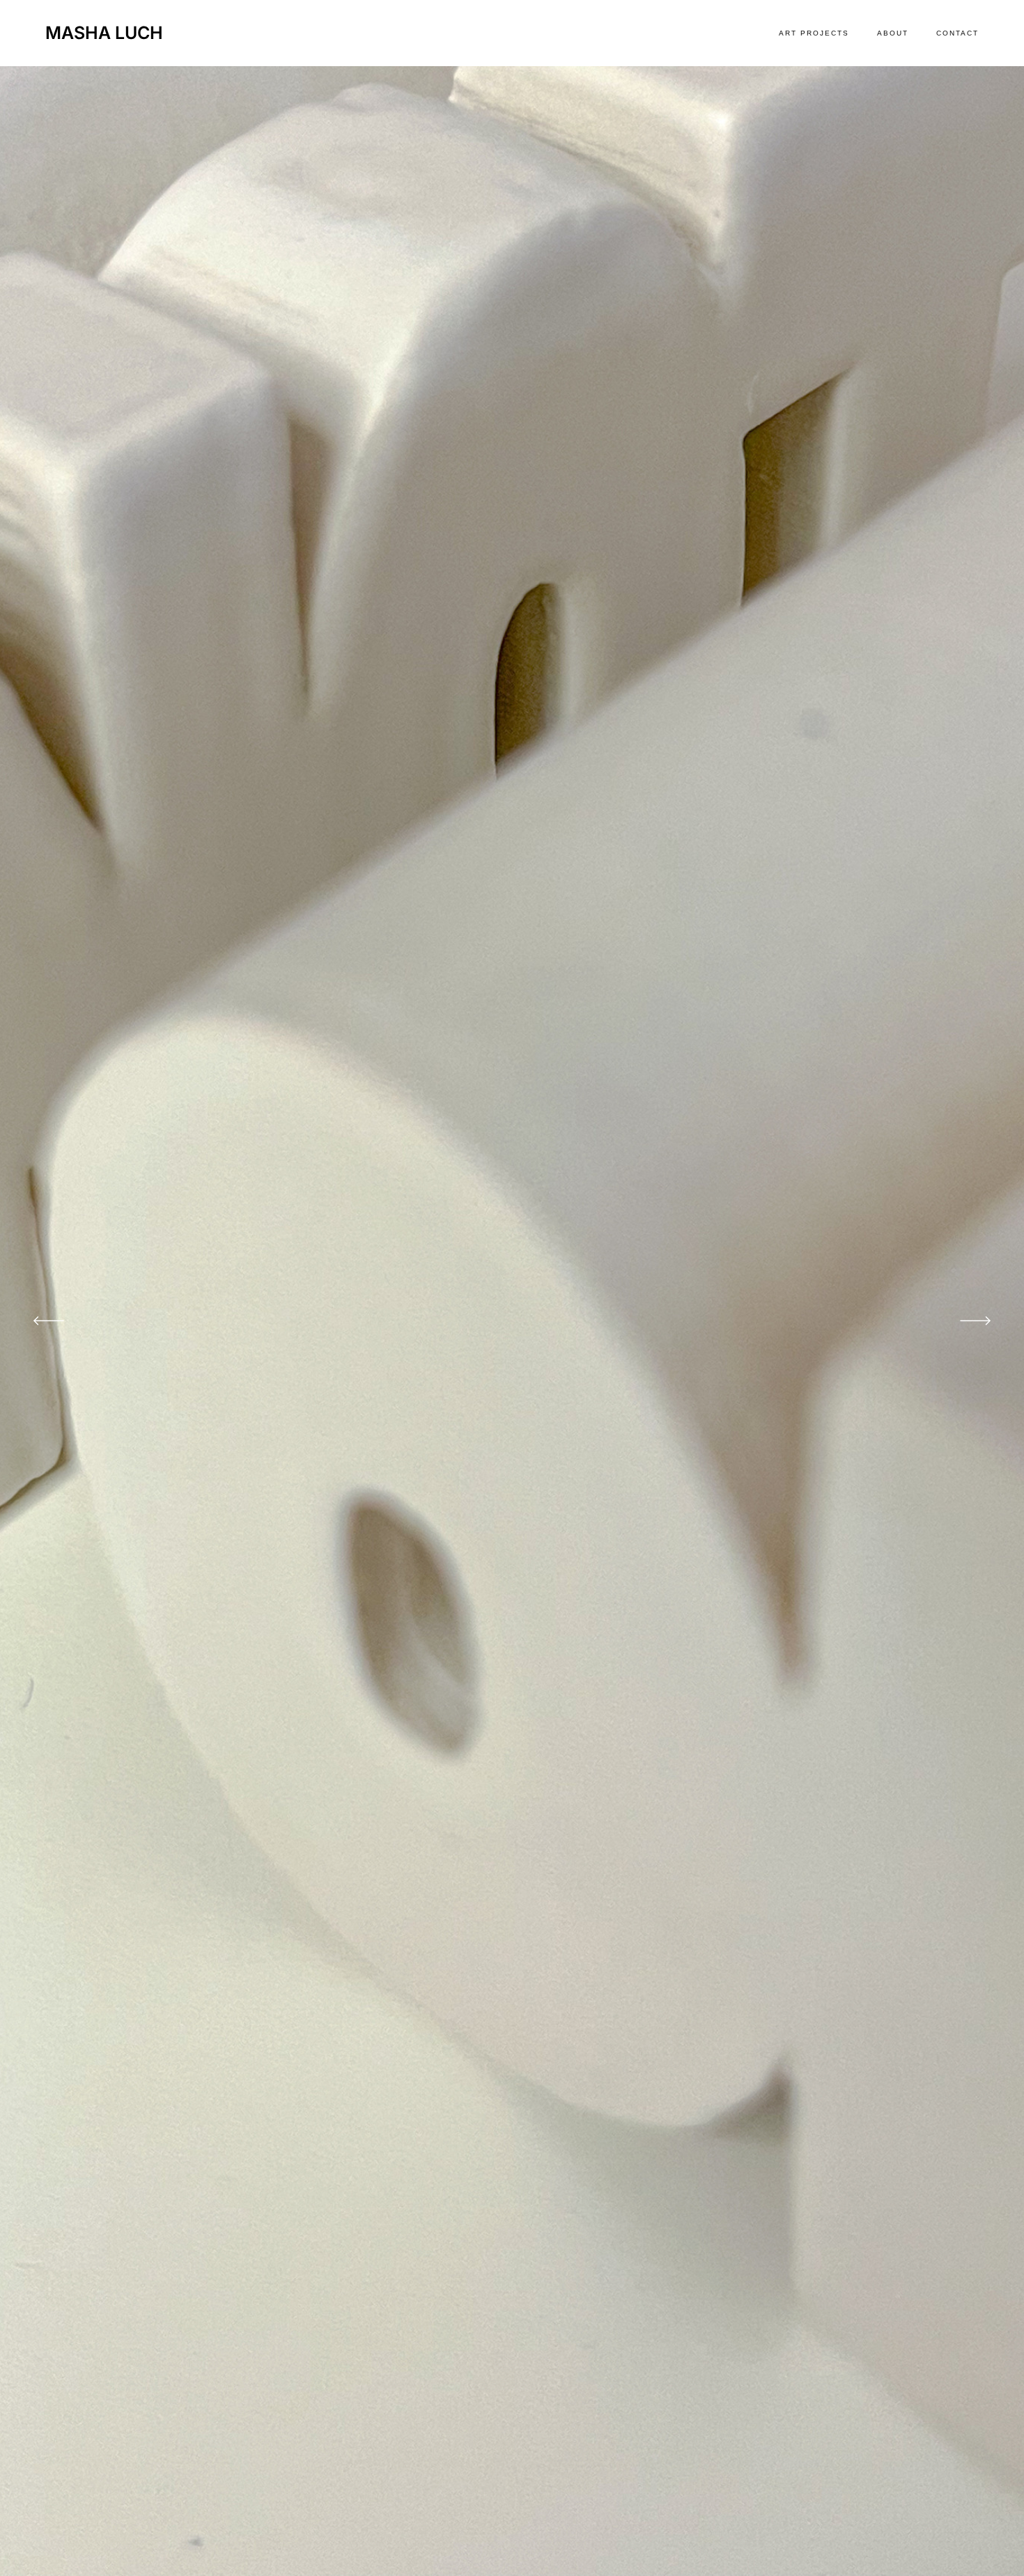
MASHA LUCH (104, 33)
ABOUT (893, 33)
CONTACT (957, 33)
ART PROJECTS (814, 33)
